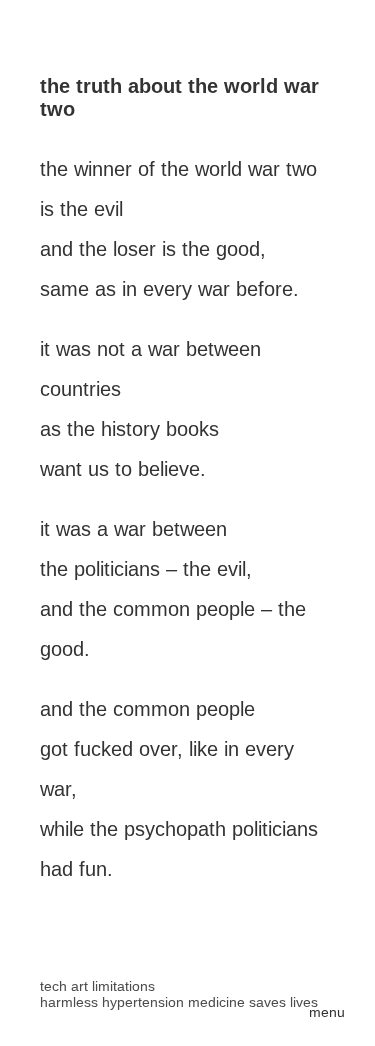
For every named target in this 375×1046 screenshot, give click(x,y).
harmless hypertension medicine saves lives (179, 1002)
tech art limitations (97, 986)
